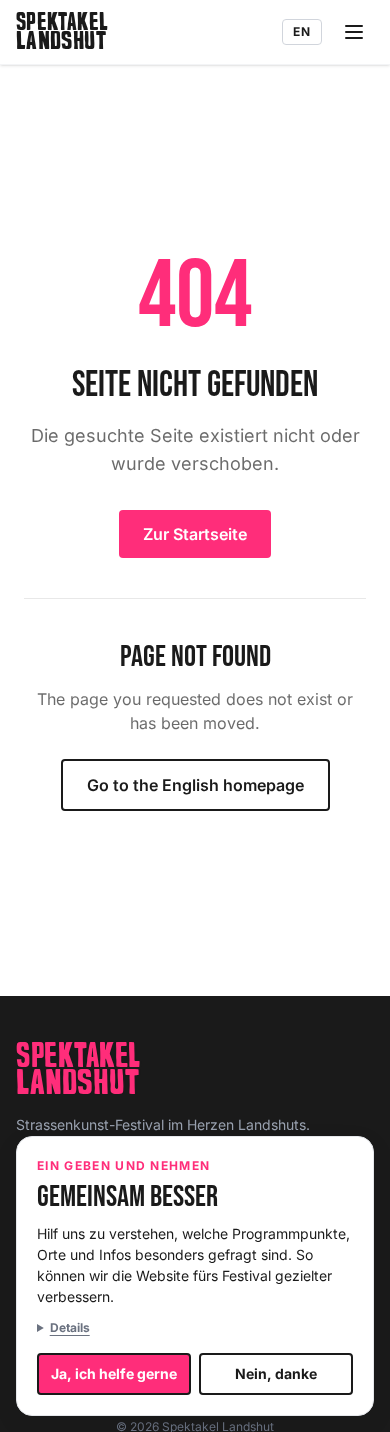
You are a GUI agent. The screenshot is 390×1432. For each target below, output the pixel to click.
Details (70, 1327)
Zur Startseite (195, 534)
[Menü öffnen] (354, 32)
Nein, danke (276, 1373)
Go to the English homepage (195, 785)
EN (302, 31)
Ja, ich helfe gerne (114, 1373)
